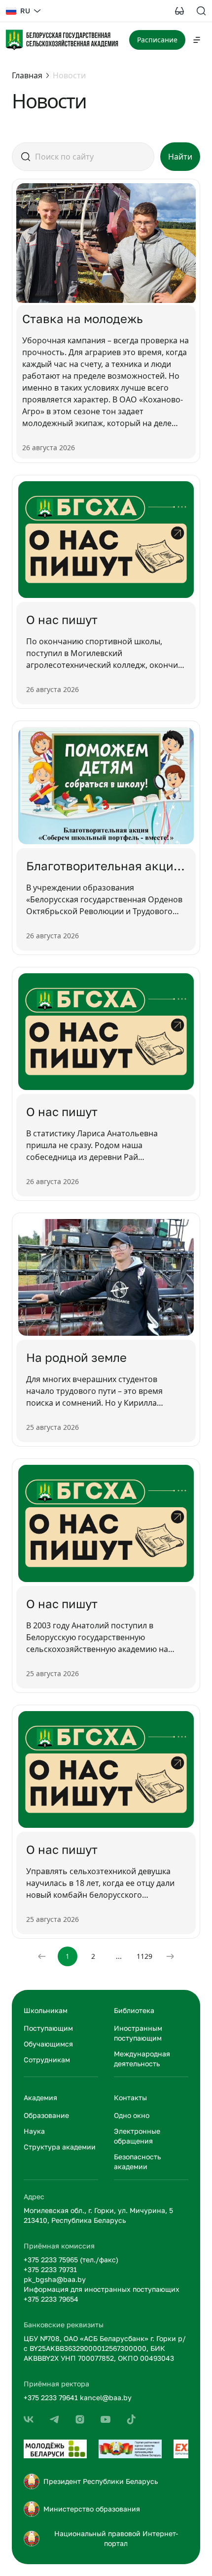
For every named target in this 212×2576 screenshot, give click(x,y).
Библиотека (134, 2010)
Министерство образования (92, 2509)
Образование (46, 2115)
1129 (144, 1956)
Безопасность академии (137, 2162)
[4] (54, 2419)
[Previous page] (42, 1956)
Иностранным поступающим (138, 2033)
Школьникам (46, 2010)
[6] (106, 2419)
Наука (34, 2131)
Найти (180, 157)
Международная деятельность (142, 2059)
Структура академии (60, 2147)
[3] (29, 2419)
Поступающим (48, 2028)
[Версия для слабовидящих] (179, 11)
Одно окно (132, 2115)
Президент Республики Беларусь (101, 2481)
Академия (40, 2097)
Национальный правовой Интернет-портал (116, 2538)
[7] (131, 2419)
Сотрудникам (47, 2060)
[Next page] (170, 1956)
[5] (80, 2419)
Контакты (130, 2097)
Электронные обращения (137, 2136)
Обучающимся (48, 2044)
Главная (27, 75)
